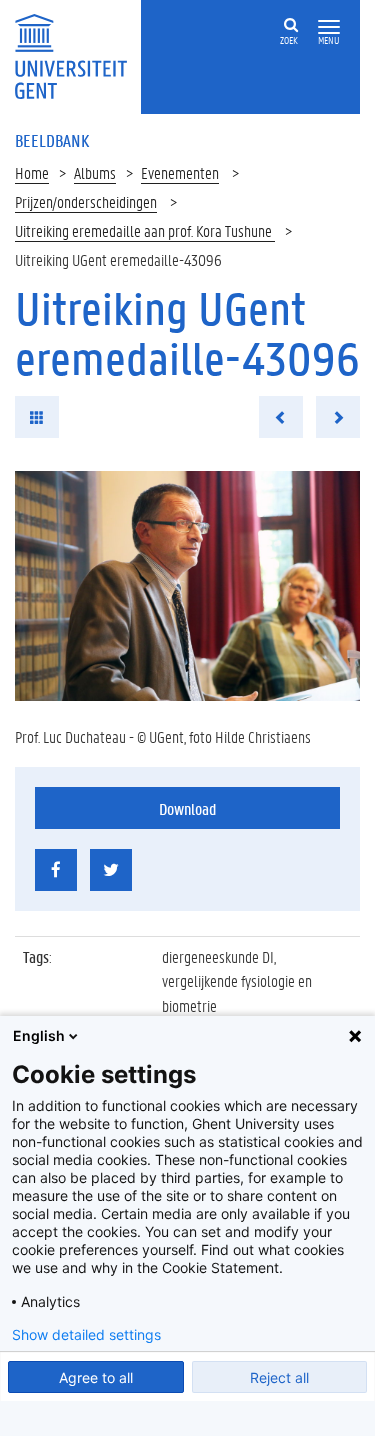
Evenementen (180, 172)
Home (32, 172)
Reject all (279, 1377)
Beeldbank (52, 140)
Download (187, 808)
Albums (95, 172)
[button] (329, 27)
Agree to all (96, 1377)
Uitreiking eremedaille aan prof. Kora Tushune (145, 230)
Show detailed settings (86, 1335)
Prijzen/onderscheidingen (86, 201)
